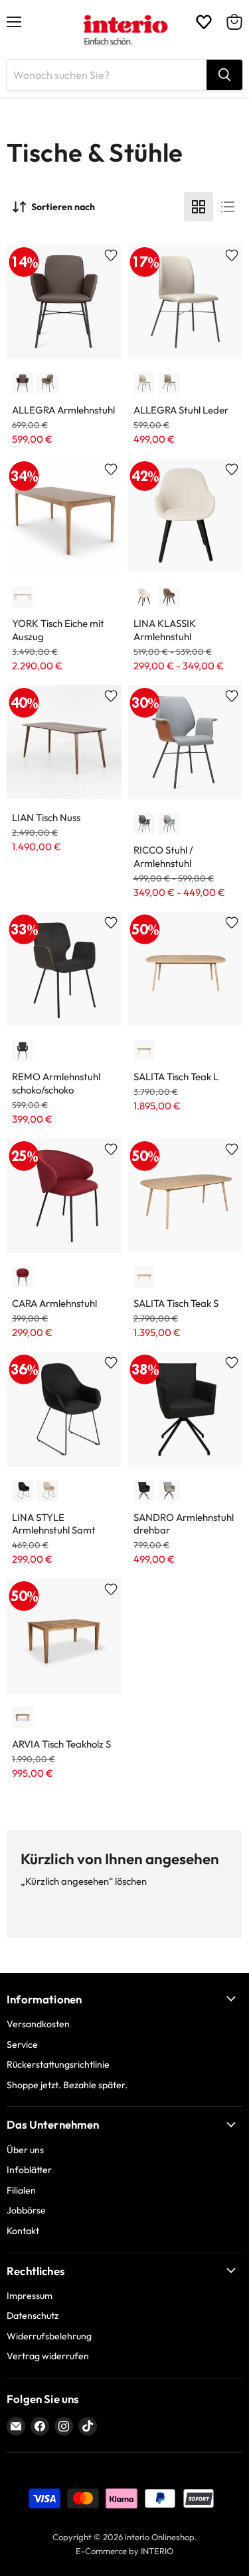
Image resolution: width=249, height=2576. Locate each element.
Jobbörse (26, 2210)
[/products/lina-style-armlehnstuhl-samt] (64, 1409)
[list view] (228, 207)
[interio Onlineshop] (124, 30)
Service (22, 2044)
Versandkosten (38, 2024)
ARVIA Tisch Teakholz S (61, 1744)
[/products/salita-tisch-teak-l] (186, 969)
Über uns (25, 2150)
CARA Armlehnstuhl (54, 1303)
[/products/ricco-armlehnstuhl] (186, 743)
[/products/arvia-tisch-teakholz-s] (64, 1636)
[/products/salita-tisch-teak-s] (186, 1196)
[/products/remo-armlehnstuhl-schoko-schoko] (64, 969)
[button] (23, 383)
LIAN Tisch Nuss (46, 817)
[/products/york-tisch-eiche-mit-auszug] (64, 516)
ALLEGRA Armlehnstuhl (63, 410)
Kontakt (23, 2231)
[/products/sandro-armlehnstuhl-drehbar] (186, 1409)
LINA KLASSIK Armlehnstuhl (165, 630)
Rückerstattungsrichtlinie (58, 2064)
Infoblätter (29, 2170)
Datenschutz (33, 2316)
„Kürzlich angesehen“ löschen (84, 1881)
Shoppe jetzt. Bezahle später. (67, 2085)
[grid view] (199, 207)
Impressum (30, 2296)
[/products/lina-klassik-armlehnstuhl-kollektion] (186, 516)
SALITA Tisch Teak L (176, 1077)
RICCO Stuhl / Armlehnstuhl (163, 857)
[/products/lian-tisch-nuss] (64, 743)
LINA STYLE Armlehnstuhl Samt (54, 1524)
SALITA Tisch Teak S (176, 1303)
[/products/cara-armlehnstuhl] (64, 1196)
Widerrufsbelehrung (49, 2336)
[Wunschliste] (204, 22)
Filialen (21, 2190)
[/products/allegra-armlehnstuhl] (64, 302)
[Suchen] (224, 75)
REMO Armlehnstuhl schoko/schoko (56, 1083)
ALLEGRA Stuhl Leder (181, 410)
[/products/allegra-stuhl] (186, 302)
